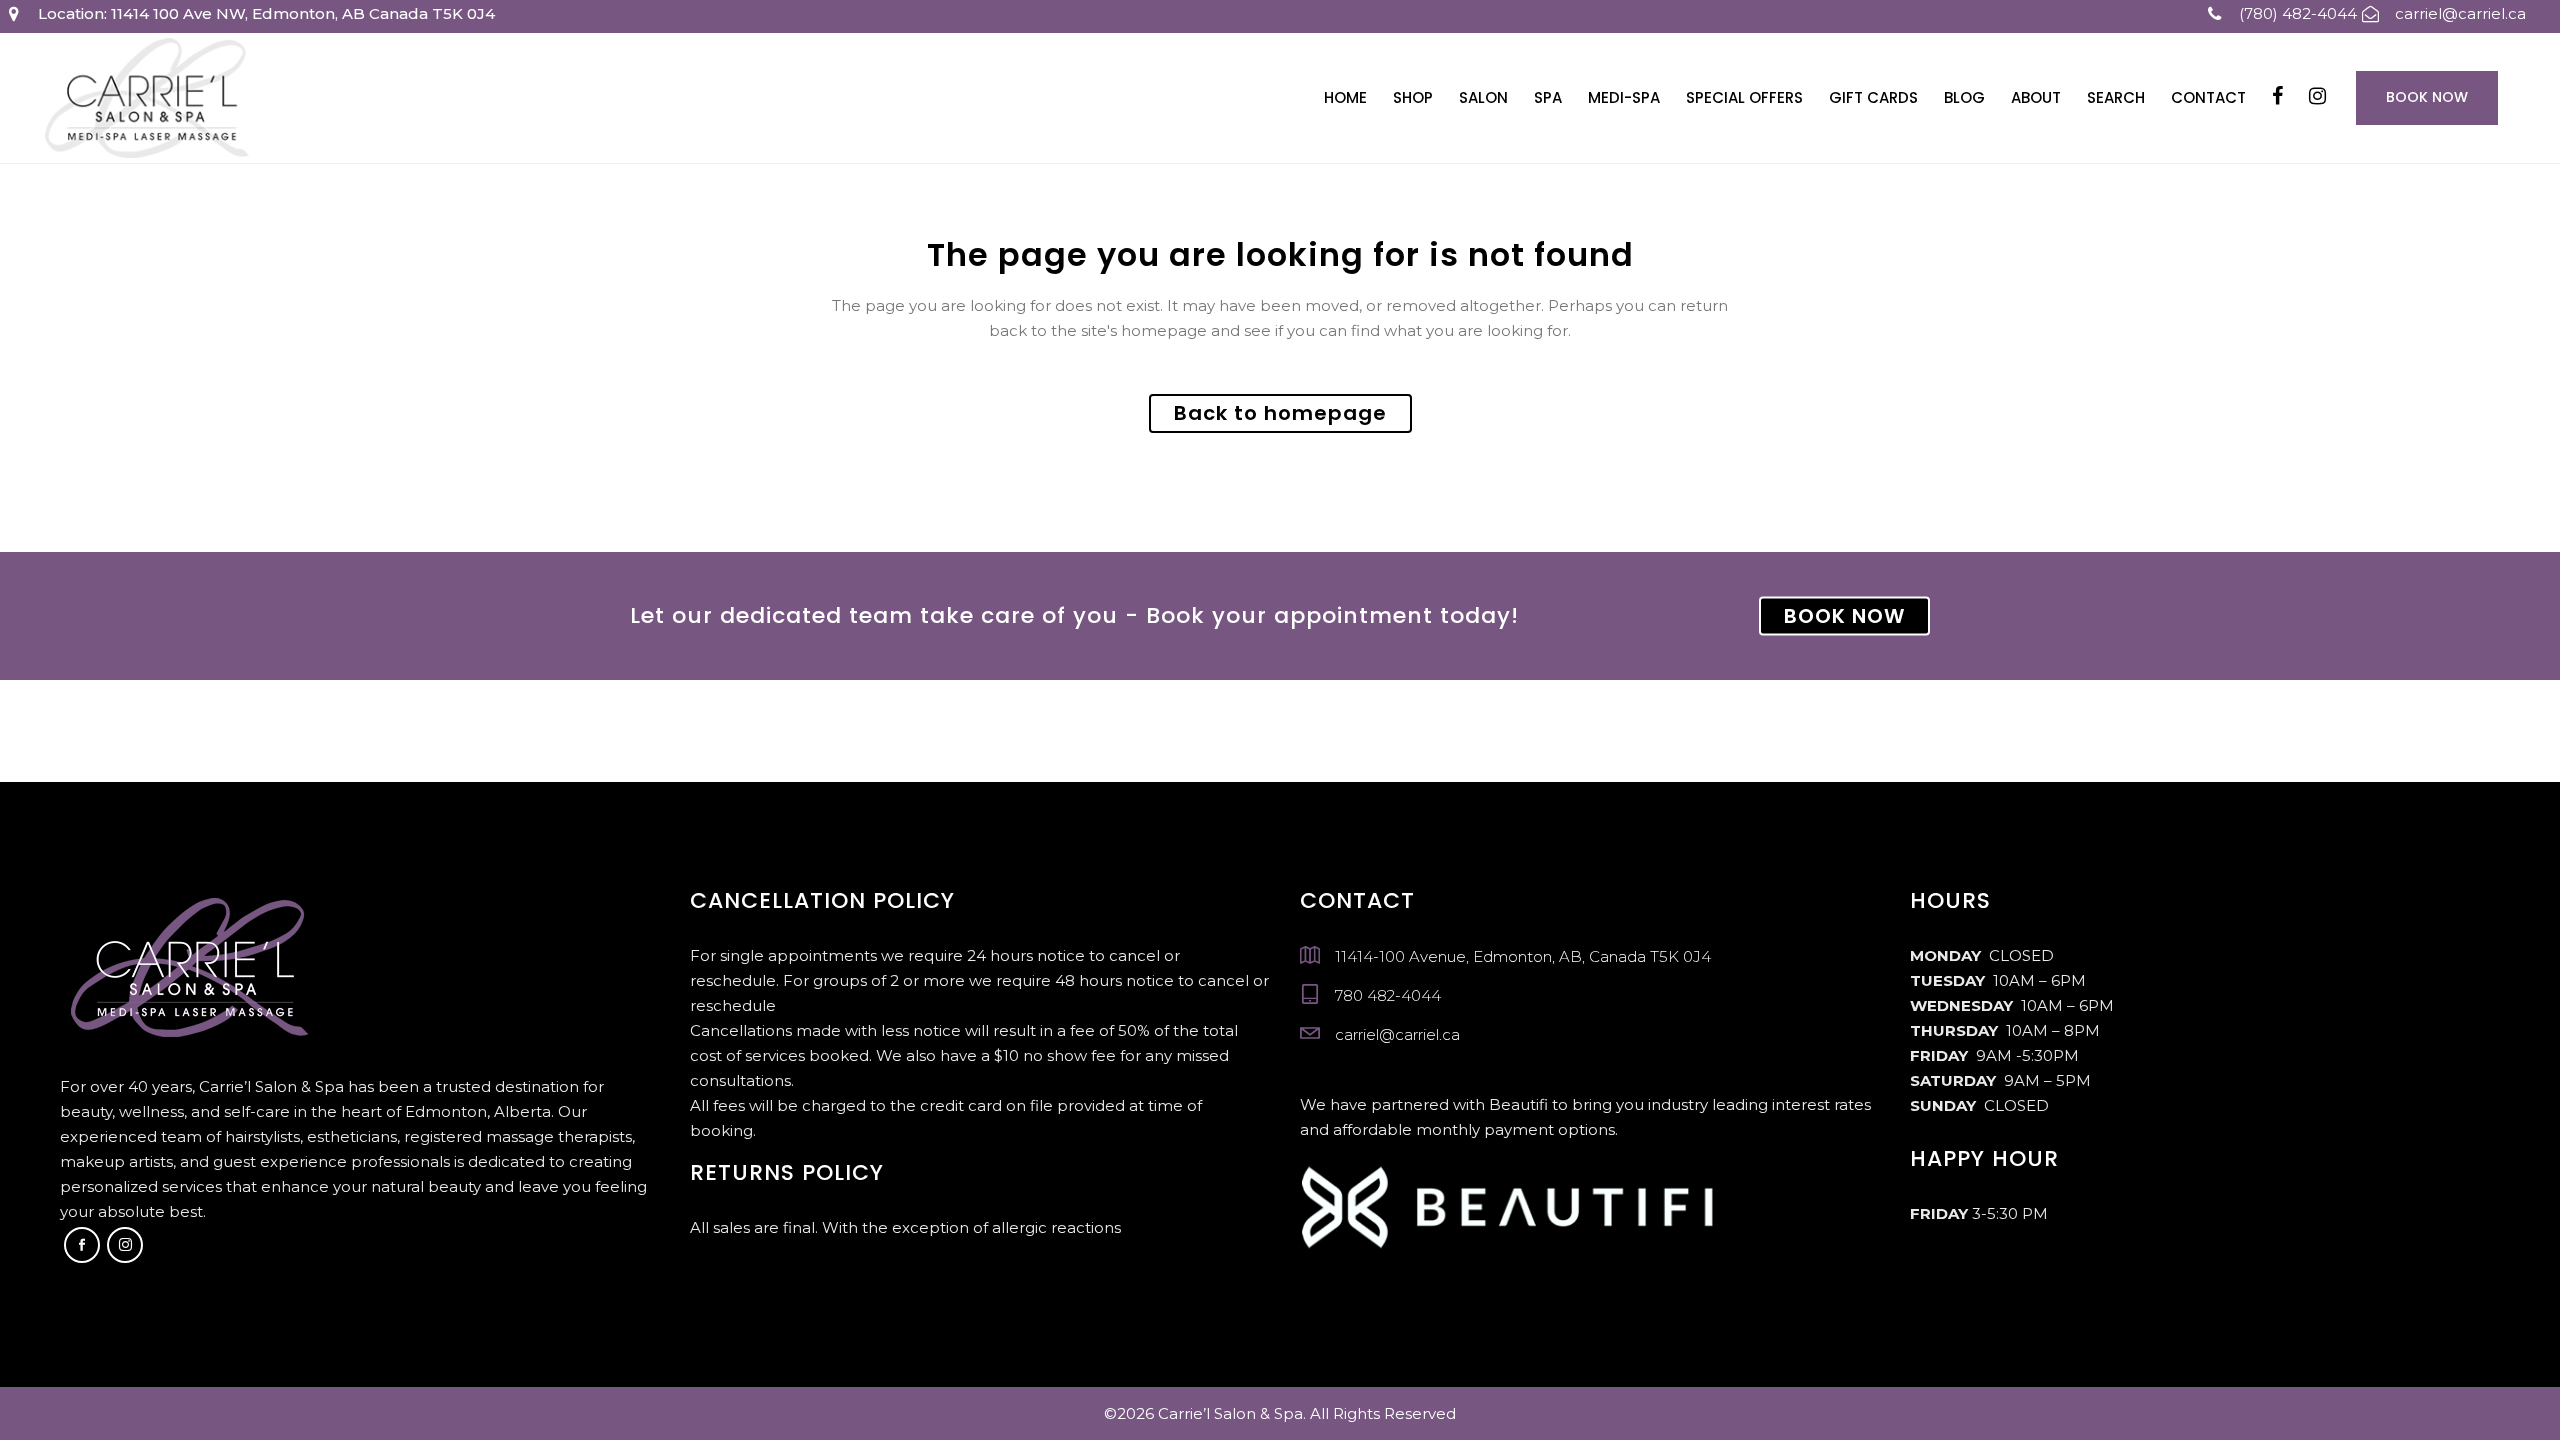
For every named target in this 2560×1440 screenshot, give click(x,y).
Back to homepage (1280, 413)
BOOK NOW (1844, 616)
